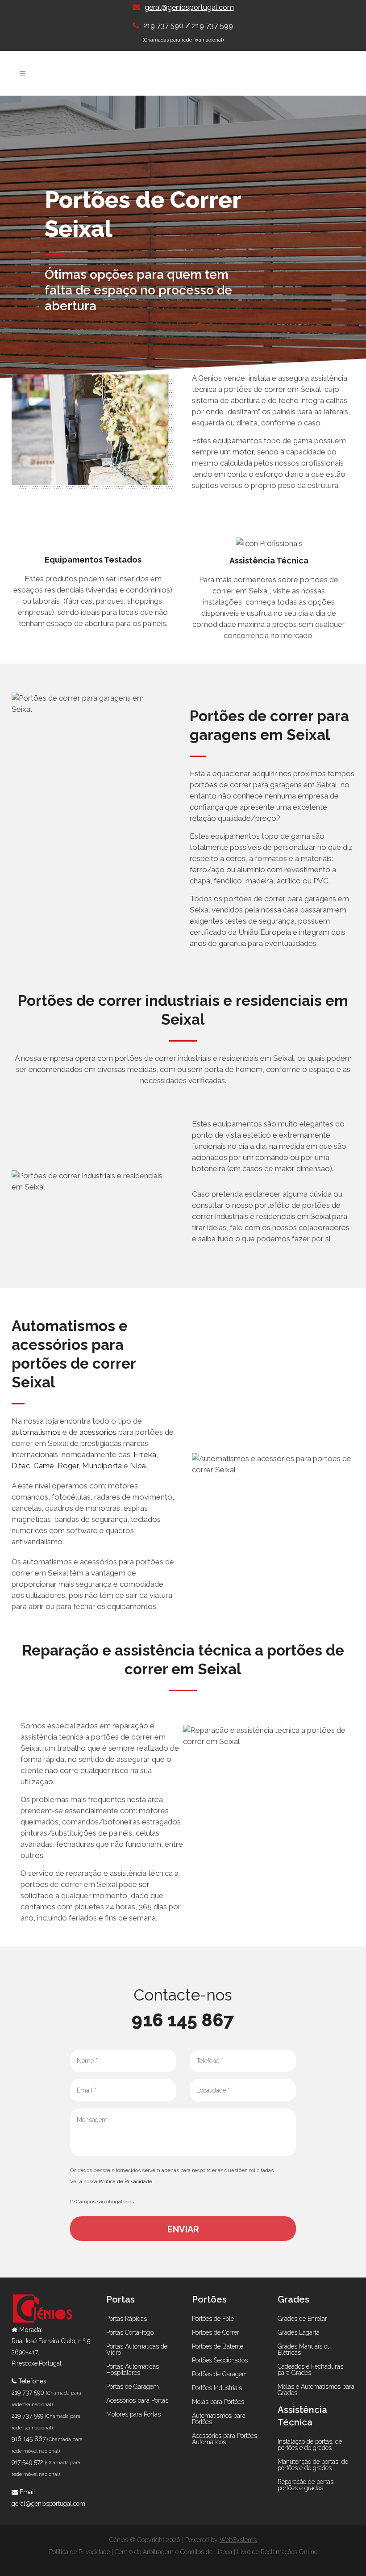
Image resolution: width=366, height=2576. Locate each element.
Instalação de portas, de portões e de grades (310, 2445)
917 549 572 (27, 2462)
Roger (68, 1466)
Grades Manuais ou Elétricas (304, 2349)
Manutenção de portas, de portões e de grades (313, 2465)
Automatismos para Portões (219, 2419)
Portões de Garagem (220, 2374)
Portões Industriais (217, 2388)
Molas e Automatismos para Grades (316, 2390)
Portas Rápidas (127, 2319)
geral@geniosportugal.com (189, 7)
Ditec (21, 1466)
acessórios (98, 1432)
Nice (138, 1466)
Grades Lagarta (299, 2332)
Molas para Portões (218, 2402)
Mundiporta (102, 1466)
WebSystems (238, 2540)
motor (243, 452)
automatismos (36, 1432)
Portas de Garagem (133, 2387)
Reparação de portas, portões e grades (306, 2485)
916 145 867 (183, 2020)
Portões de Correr (216, 2332)
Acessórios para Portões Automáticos (225, 2439)
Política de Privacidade (125, 2181)
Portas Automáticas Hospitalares (133, 2370)
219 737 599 (212, 25)
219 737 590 (164, 26)
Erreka (145, 1454)
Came (44, 1466)
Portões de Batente (218, 2346)
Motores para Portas (133, 2414)
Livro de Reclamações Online (277, 2552)
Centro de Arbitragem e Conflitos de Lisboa (173, 2552)
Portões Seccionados (220, 2360)
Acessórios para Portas (137, 2400)
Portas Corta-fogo (130, 2332)
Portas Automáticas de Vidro (137, 2349)
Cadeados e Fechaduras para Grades (310, 2370)
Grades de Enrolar (302, 2319)
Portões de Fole (213, 2319)
